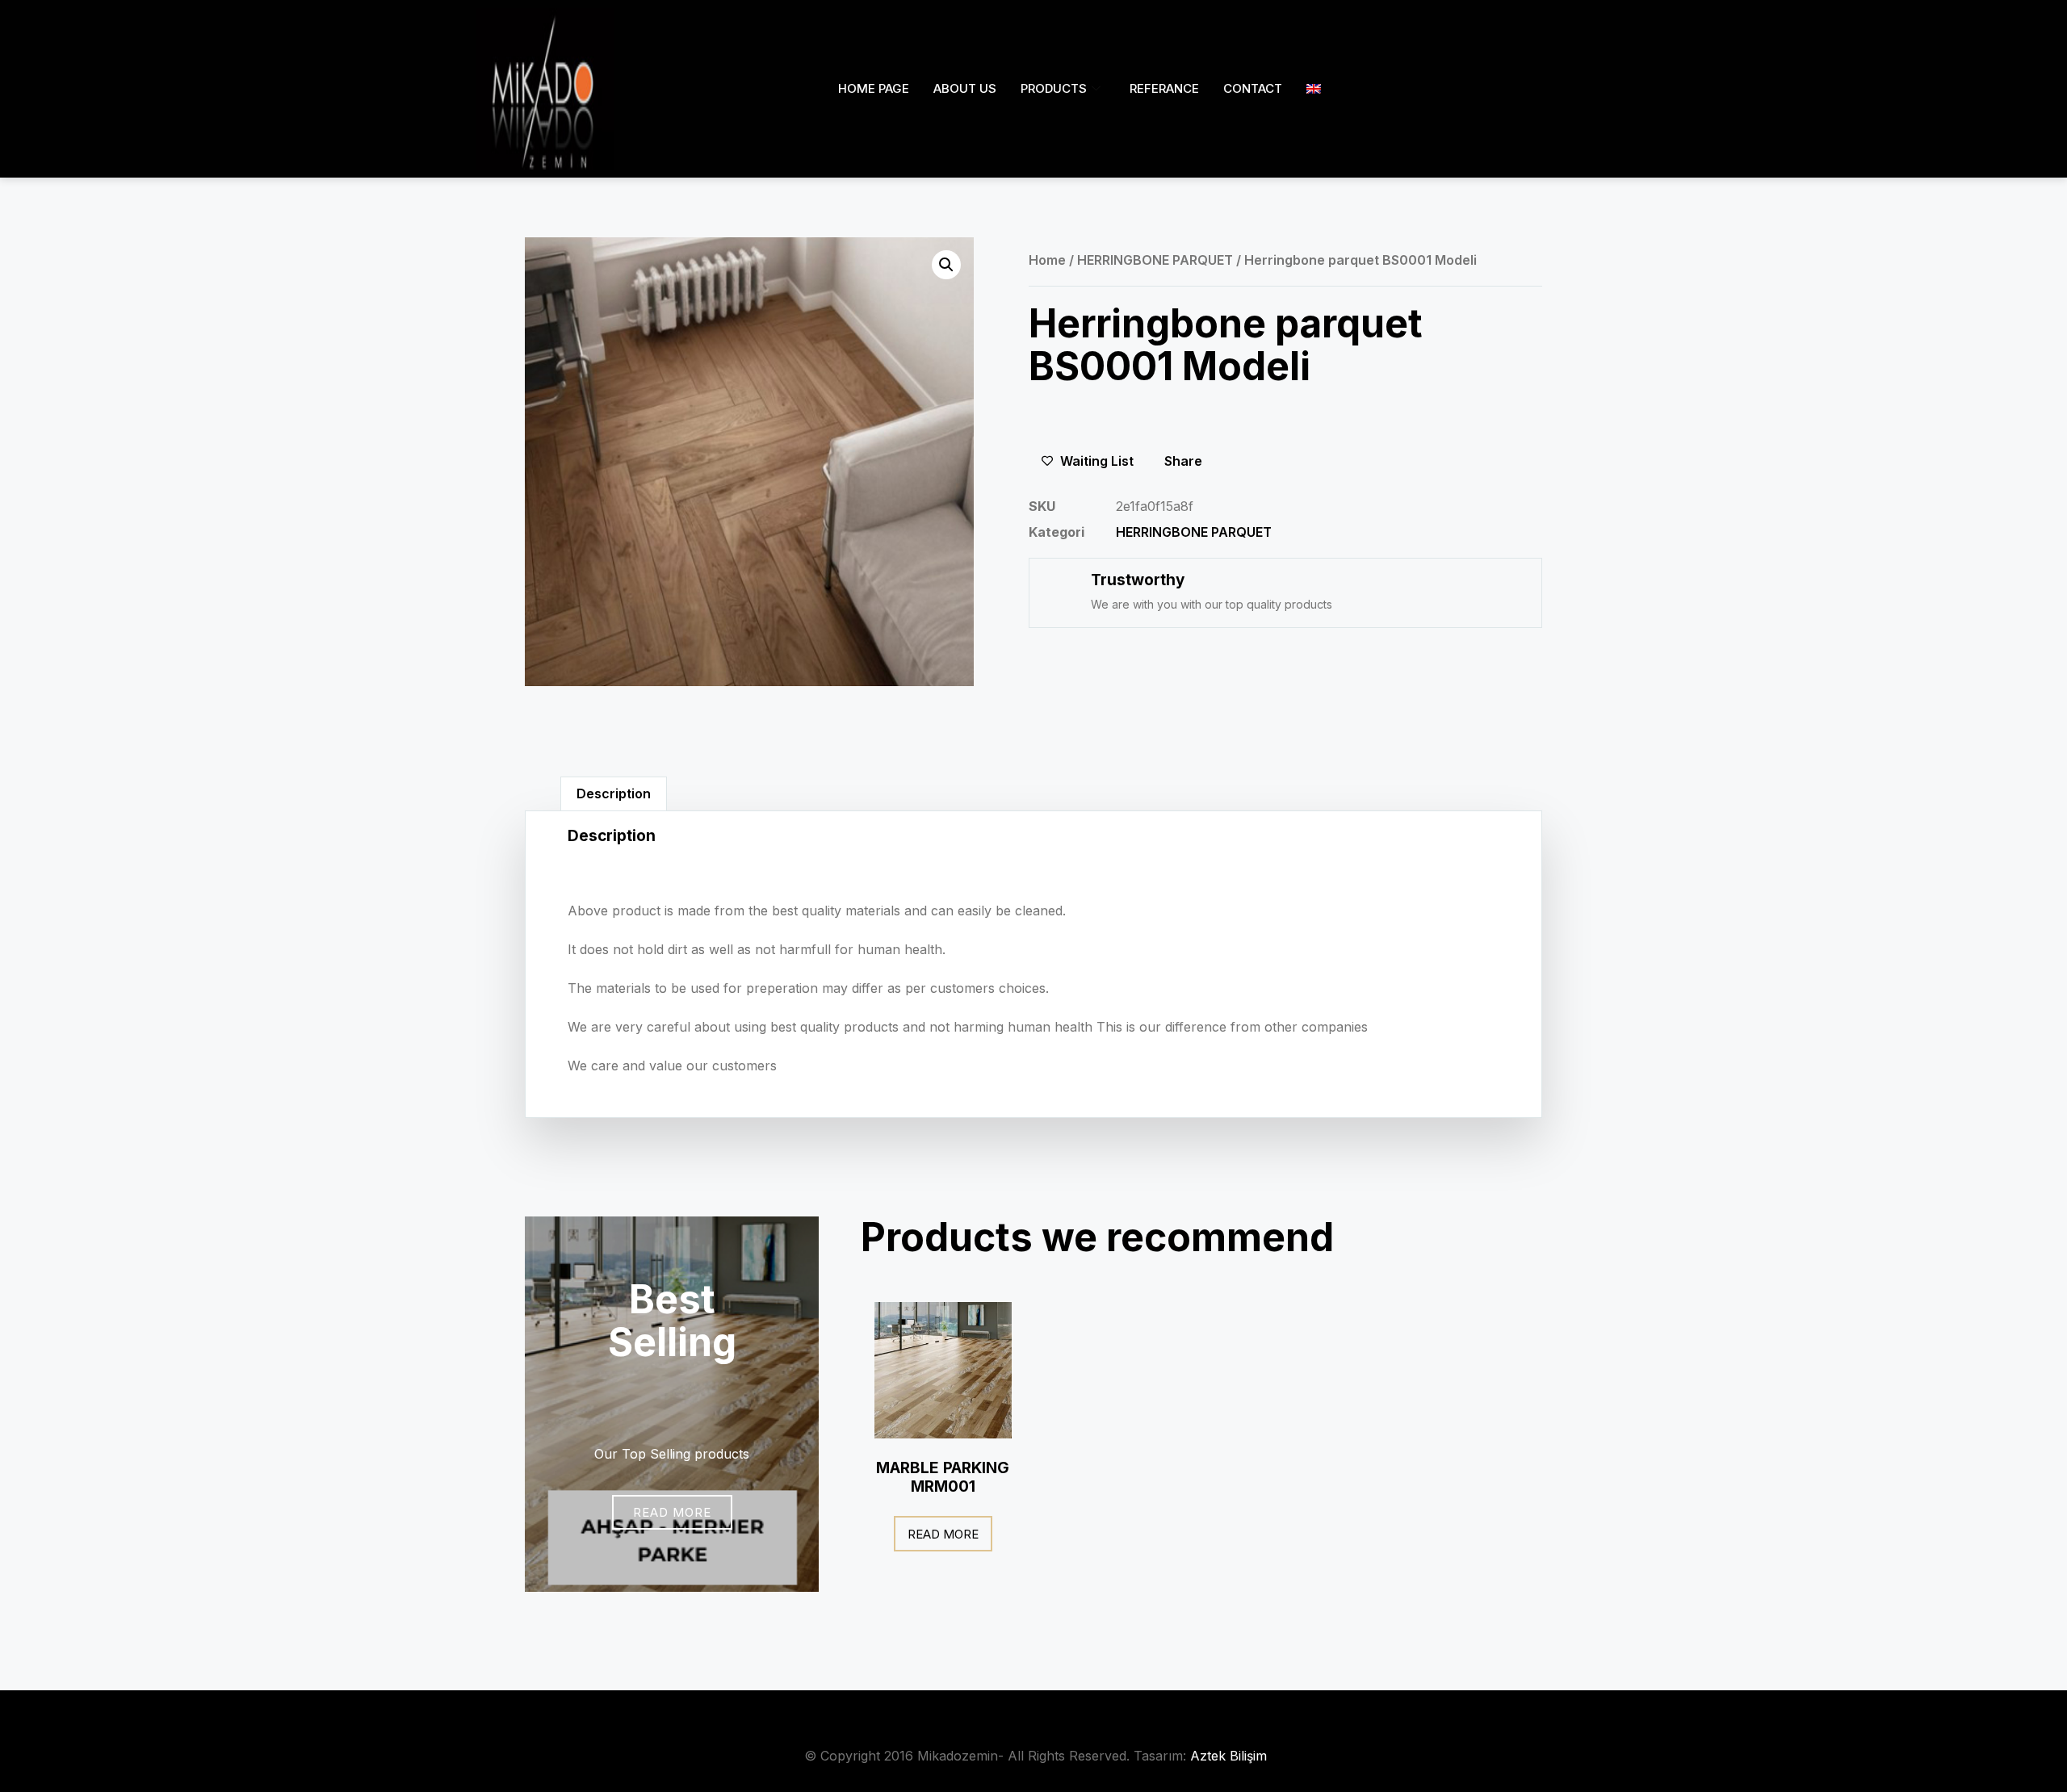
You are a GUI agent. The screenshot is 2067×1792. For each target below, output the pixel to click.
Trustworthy (1138, 580)
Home (1047, 260)
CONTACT (1253, 88)
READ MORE (672, 1512)
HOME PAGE (874, 88)
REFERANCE (1164, 88)
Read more (943, 1534)
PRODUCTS (1054, 88)
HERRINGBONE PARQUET (1155, 260)
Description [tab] (614, 793)
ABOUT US (965, 88)
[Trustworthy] (1059, 588)
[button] (946, 265)
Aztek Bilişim (1228, 1756)
